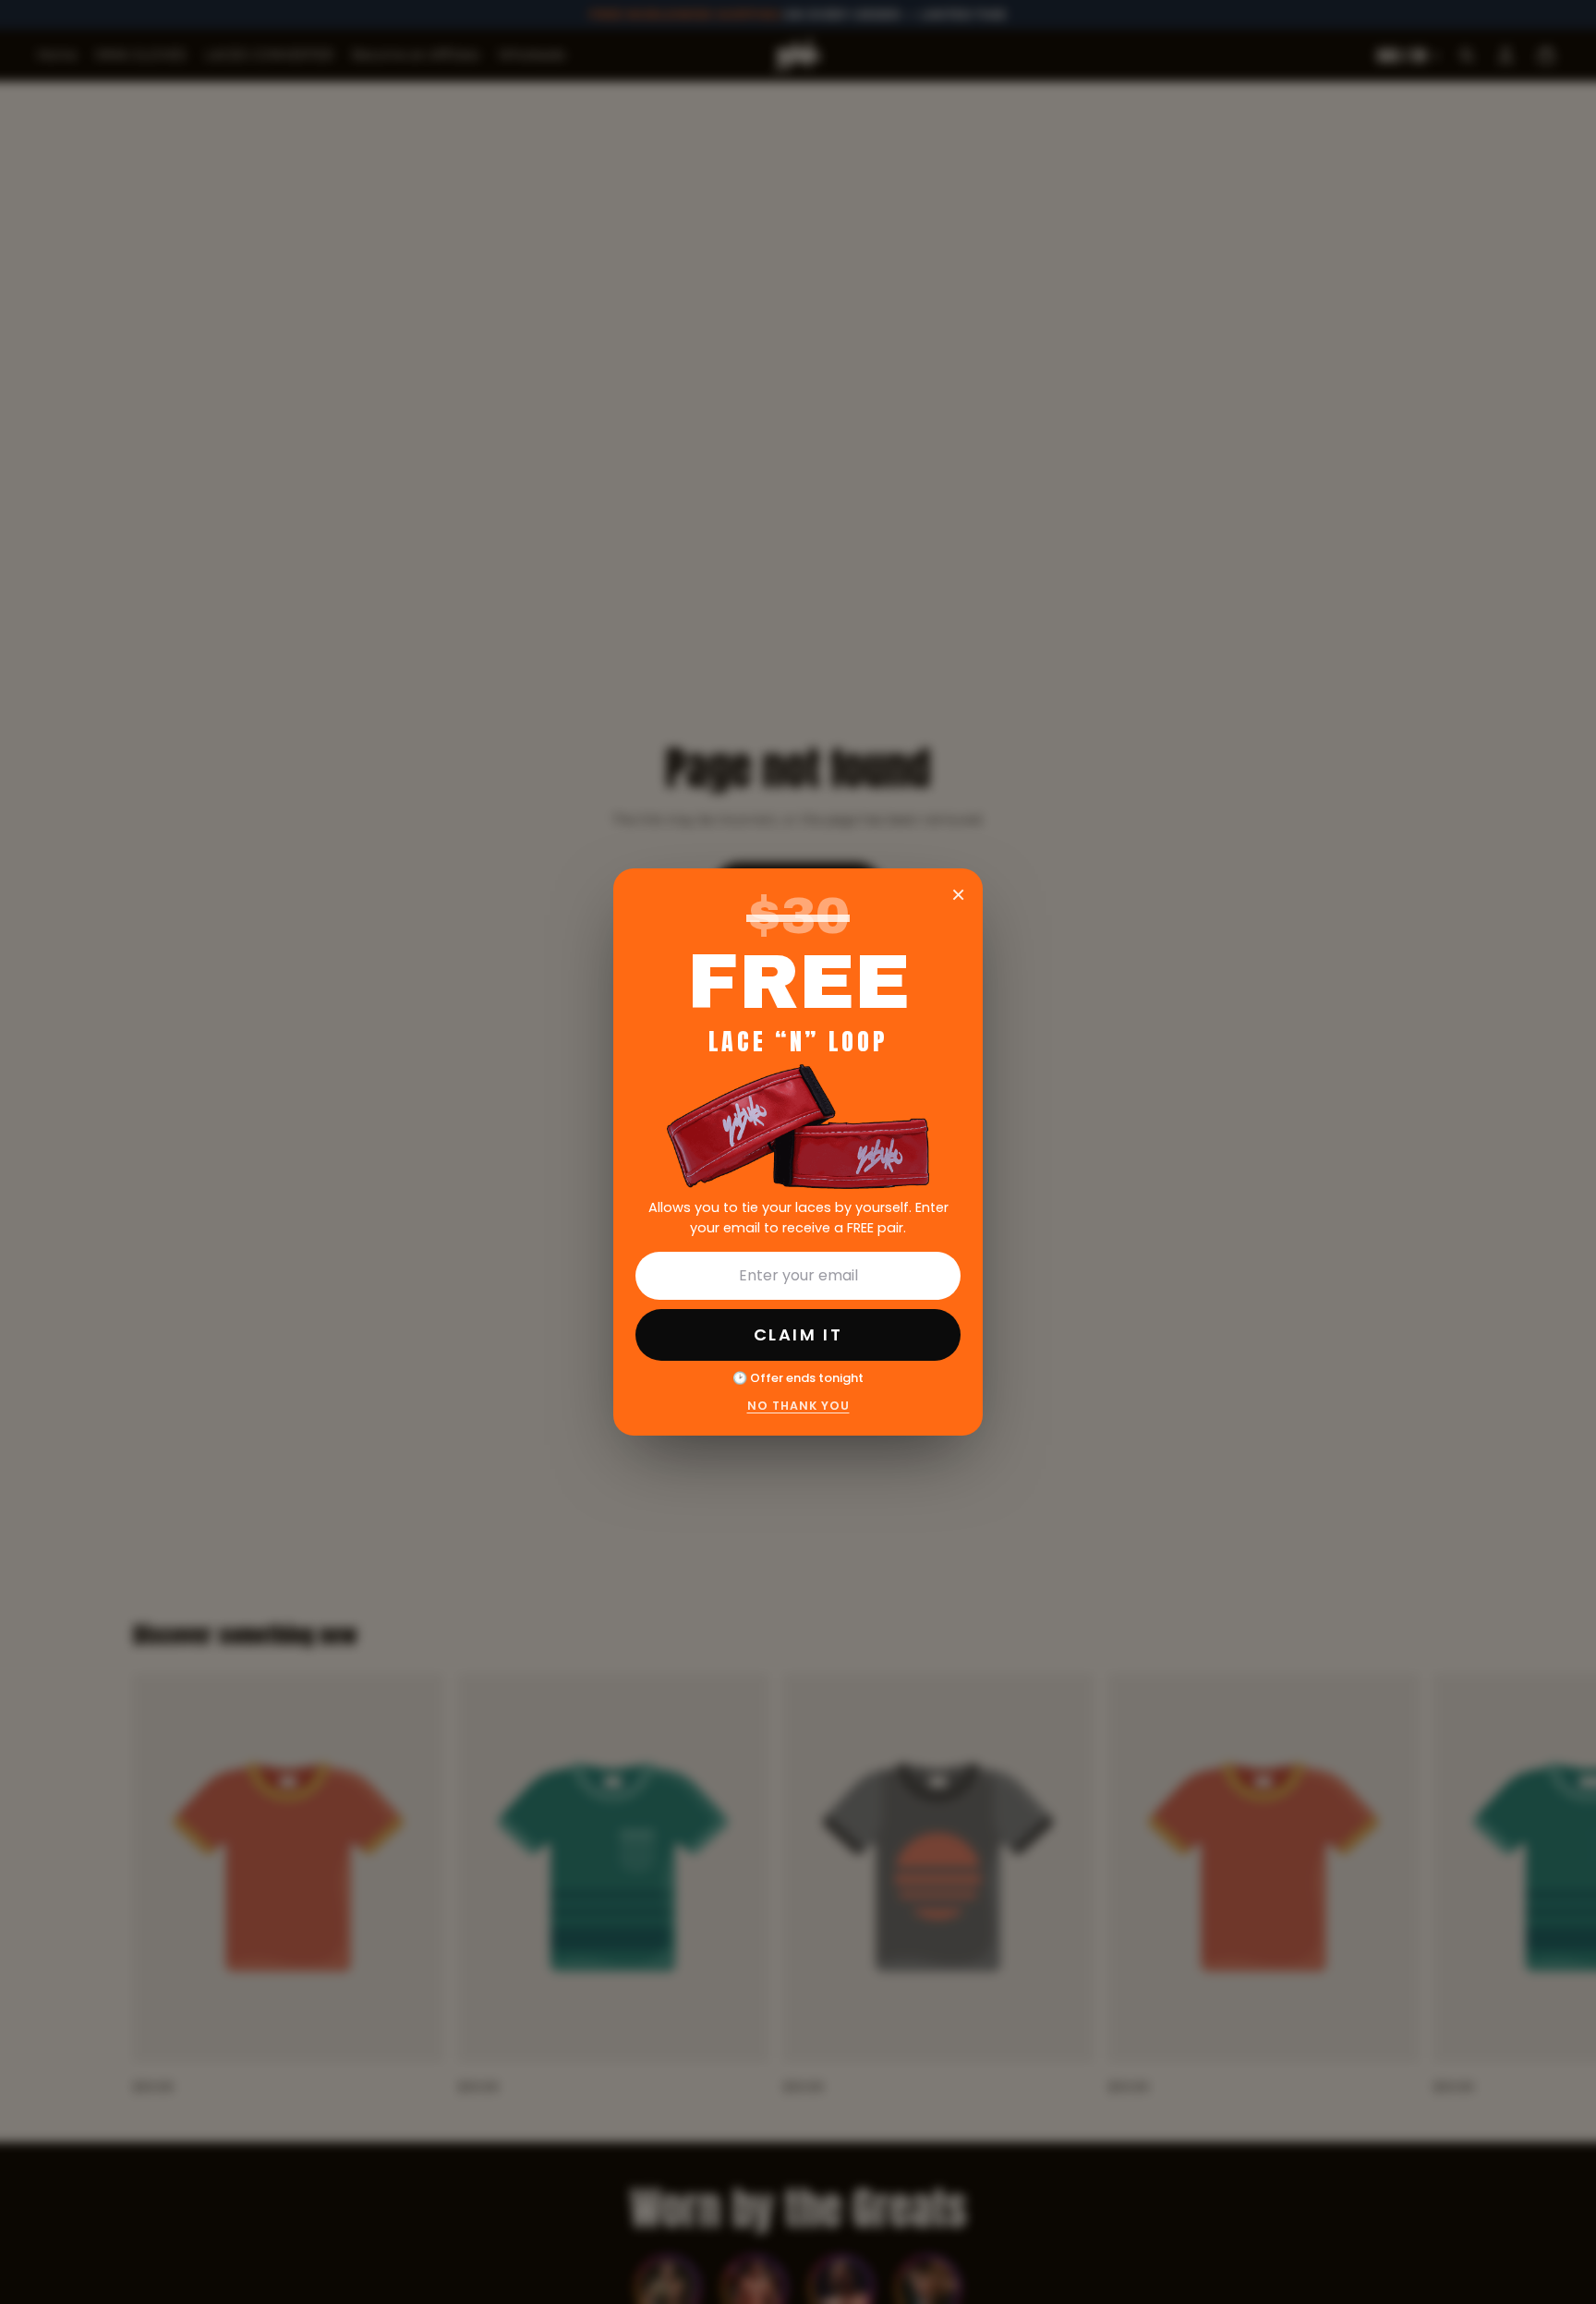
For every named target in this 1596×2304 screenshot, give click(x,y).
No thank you (798, 1406)
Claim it (798, 1334)
